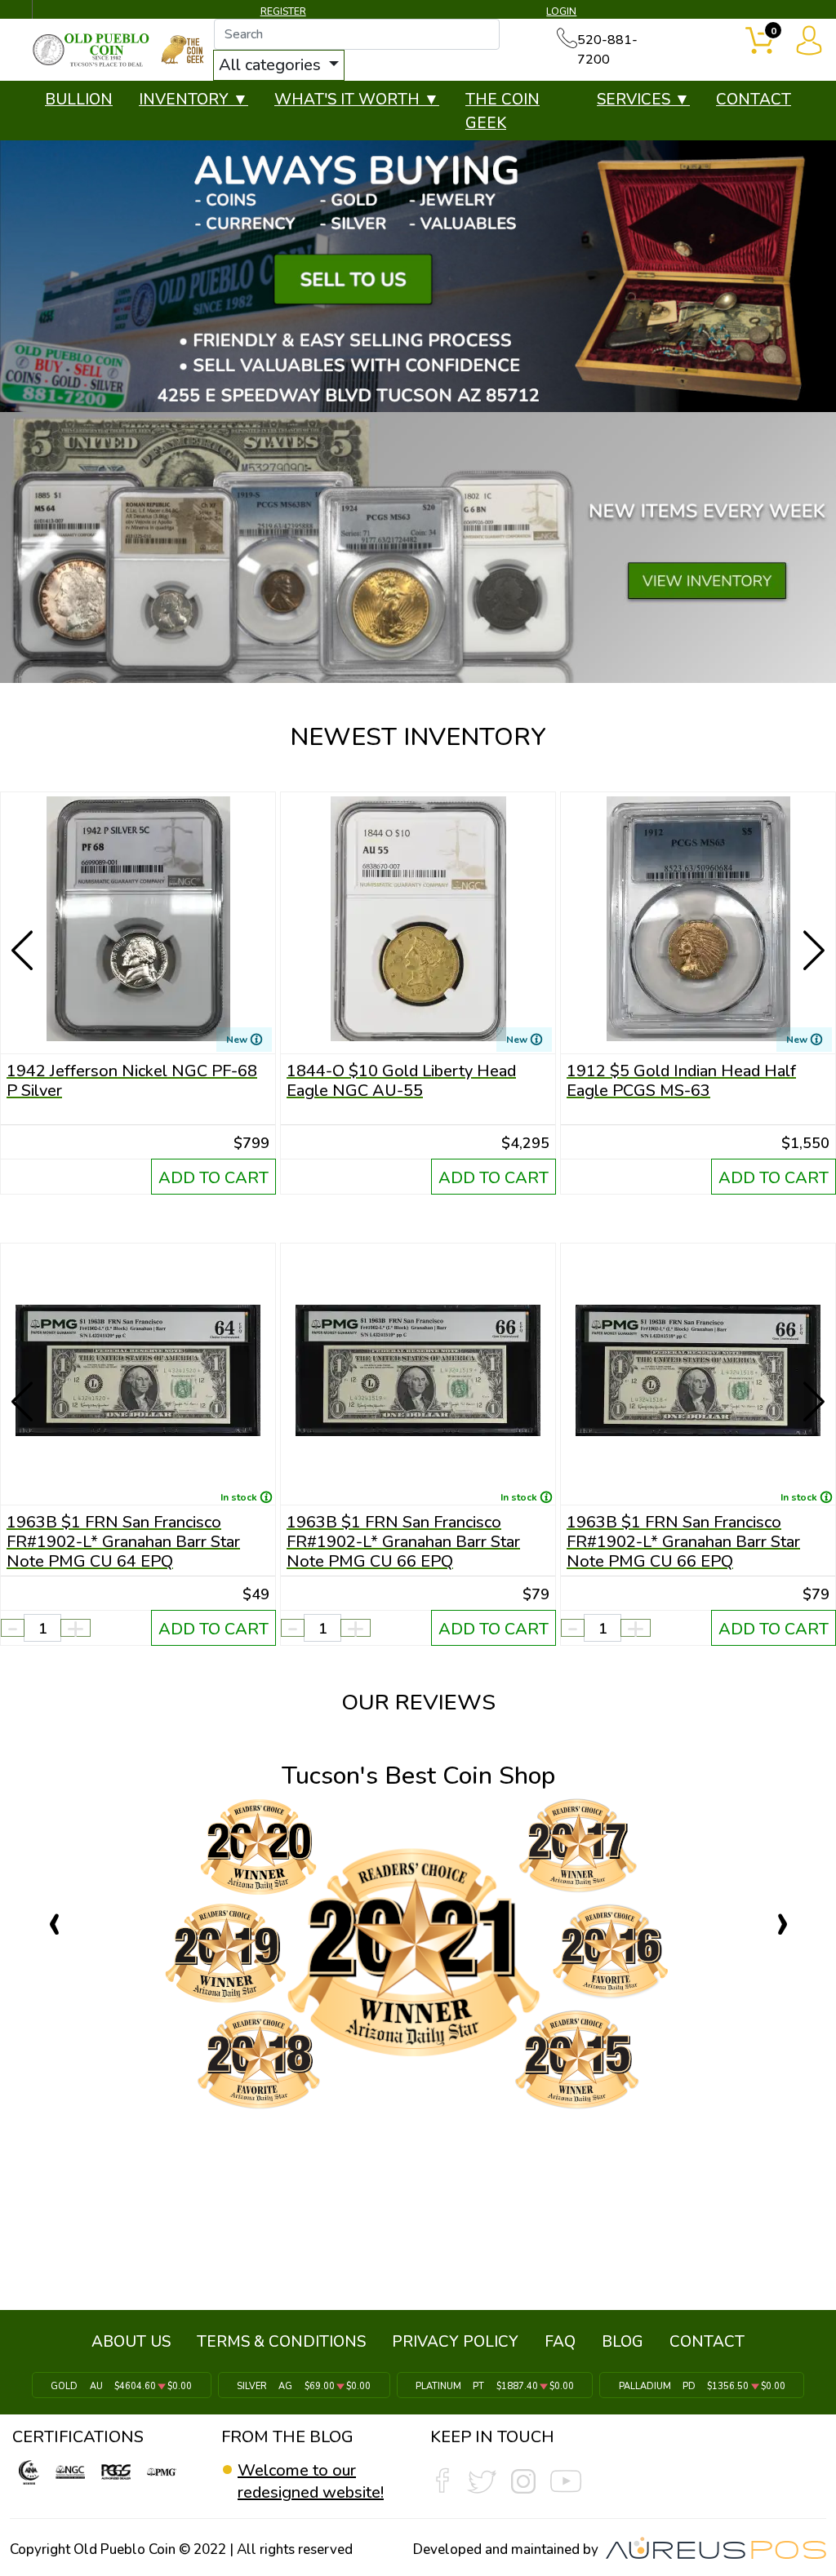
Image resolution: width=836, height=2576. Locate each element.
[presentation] (24, 938)
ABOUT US (131, 2342)
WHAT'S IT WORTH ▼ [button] (357, 100)
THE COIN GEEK (502, 111)
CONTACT (754, 100)
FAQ (560, 2342)
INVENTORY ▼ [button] (193, 100)
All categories (272, 65)
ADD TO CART (213, 1178)
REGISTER (283, 11)
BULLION (79, 100)
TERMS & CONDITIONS (281, 2342)
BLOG (623, 2342)
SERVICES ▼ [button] (643, 100)
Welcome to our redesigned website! (311, 2481)
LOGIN (561, 11)
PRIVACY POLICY (455, 2342)
